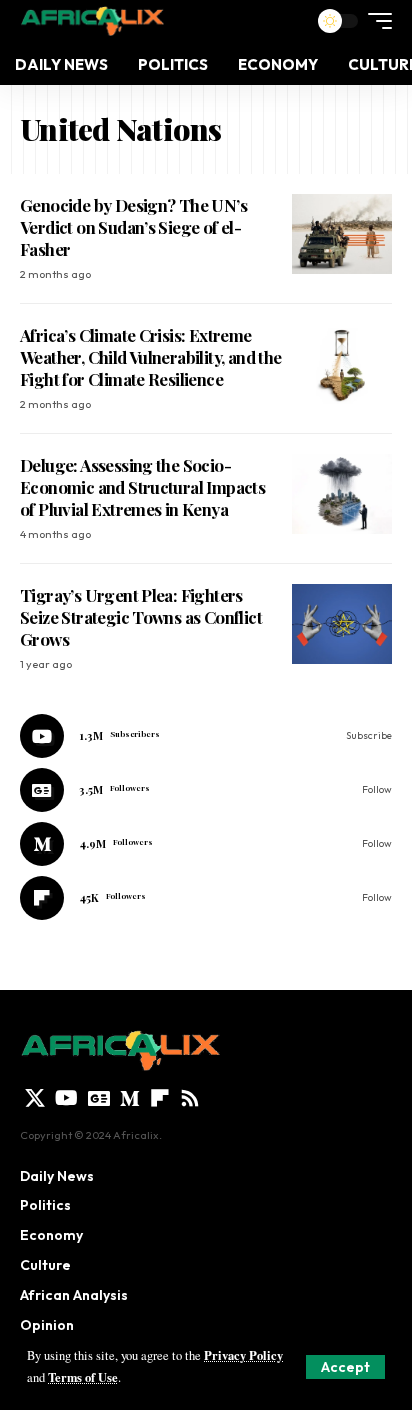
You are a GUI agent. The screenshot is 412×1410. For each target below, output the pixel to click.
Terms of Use (83, 1377)
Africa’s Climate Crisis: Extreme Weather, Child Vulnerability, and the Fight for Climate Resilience (151, 357)
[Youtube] (206, 736)
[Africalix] (92, 21)
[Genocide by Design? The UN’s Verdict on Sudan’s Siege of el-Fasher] (342, 234)
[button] (345, 1367)
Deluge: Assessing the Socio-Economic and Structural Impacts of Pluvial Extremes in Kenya (142, 487)
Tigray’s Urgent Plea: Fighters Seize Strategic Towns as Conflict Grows (141, 617)
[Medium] (206, 844)
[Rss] (190, 1098)
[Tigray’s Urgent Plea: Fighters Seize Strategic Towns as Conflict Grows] (342, 624)
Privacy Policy (243, 1355)
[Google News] (206, 790)
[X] (35, 1098)
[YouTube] (66, 1098)
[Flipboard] (206, 898)
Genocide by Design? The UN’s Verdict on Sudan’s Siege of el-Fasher (133, 227)
